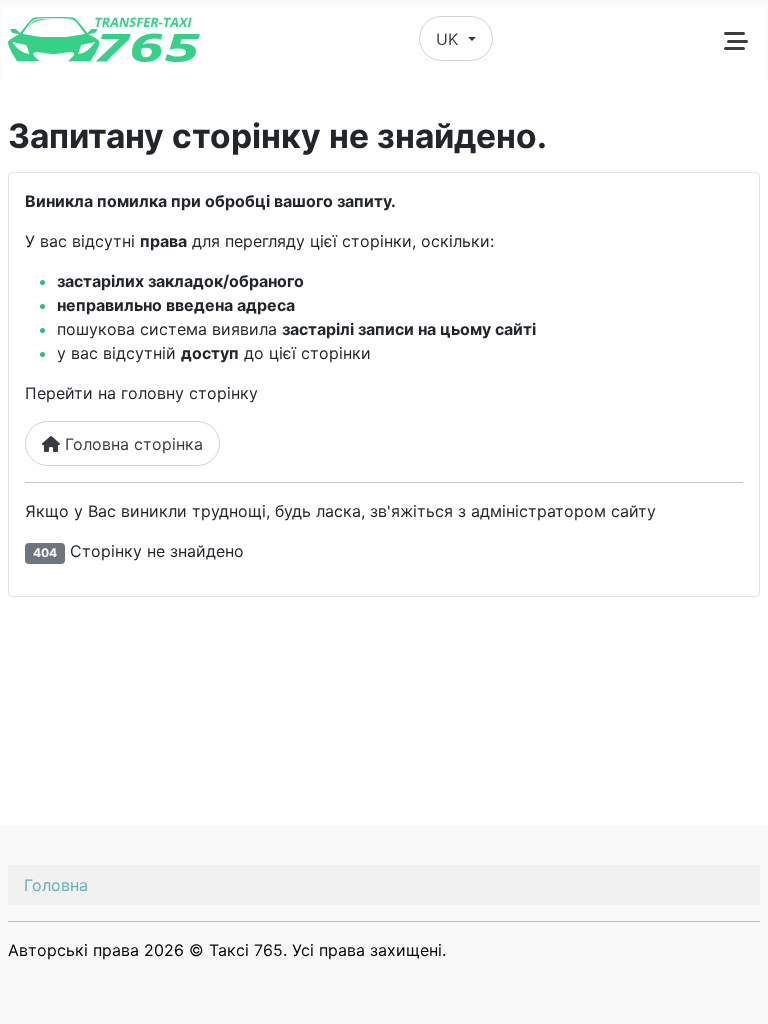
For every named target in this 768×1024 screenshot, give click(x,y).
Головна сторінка (131, 444)
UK (449, 39)
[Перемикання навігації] (736, 41)
